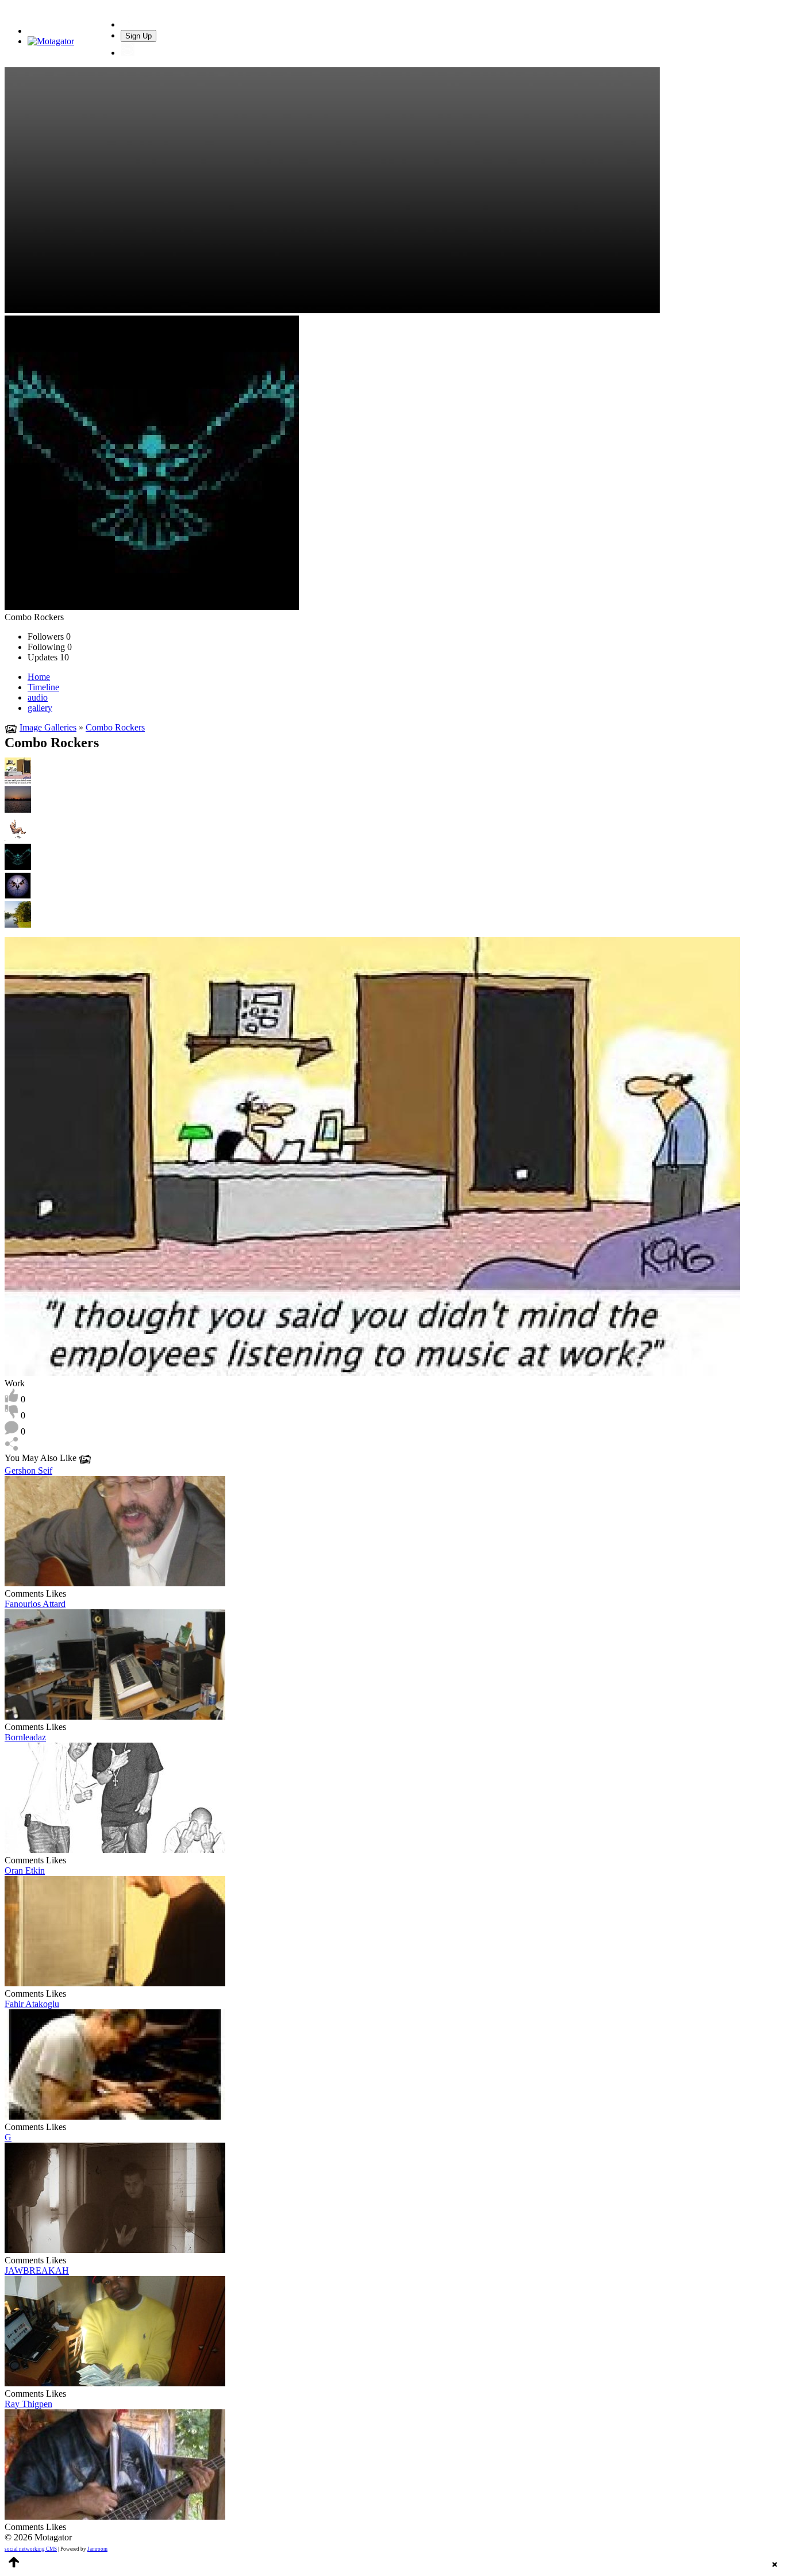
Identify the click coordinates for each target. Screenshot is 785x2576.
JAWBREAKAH (37, 2271)
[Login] (128, 53)
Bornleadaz (25, 1737)
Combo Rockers (115, 727)
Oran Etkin (25, 1871)
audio (38, 697)
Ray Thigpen (28, 2404)
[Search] (128, 24)
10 (48, 657)
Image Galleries (48, 727)
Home (39, 677)
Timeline (43, 687)
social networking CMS (31, 2549)
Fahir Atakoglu (32, 2004)
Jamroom (97, 2549)
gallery (40, 708)
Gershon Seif (28, 1470)
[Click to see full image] (152, 607)
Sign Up (138, 36)
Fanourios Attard (35, 1604)
